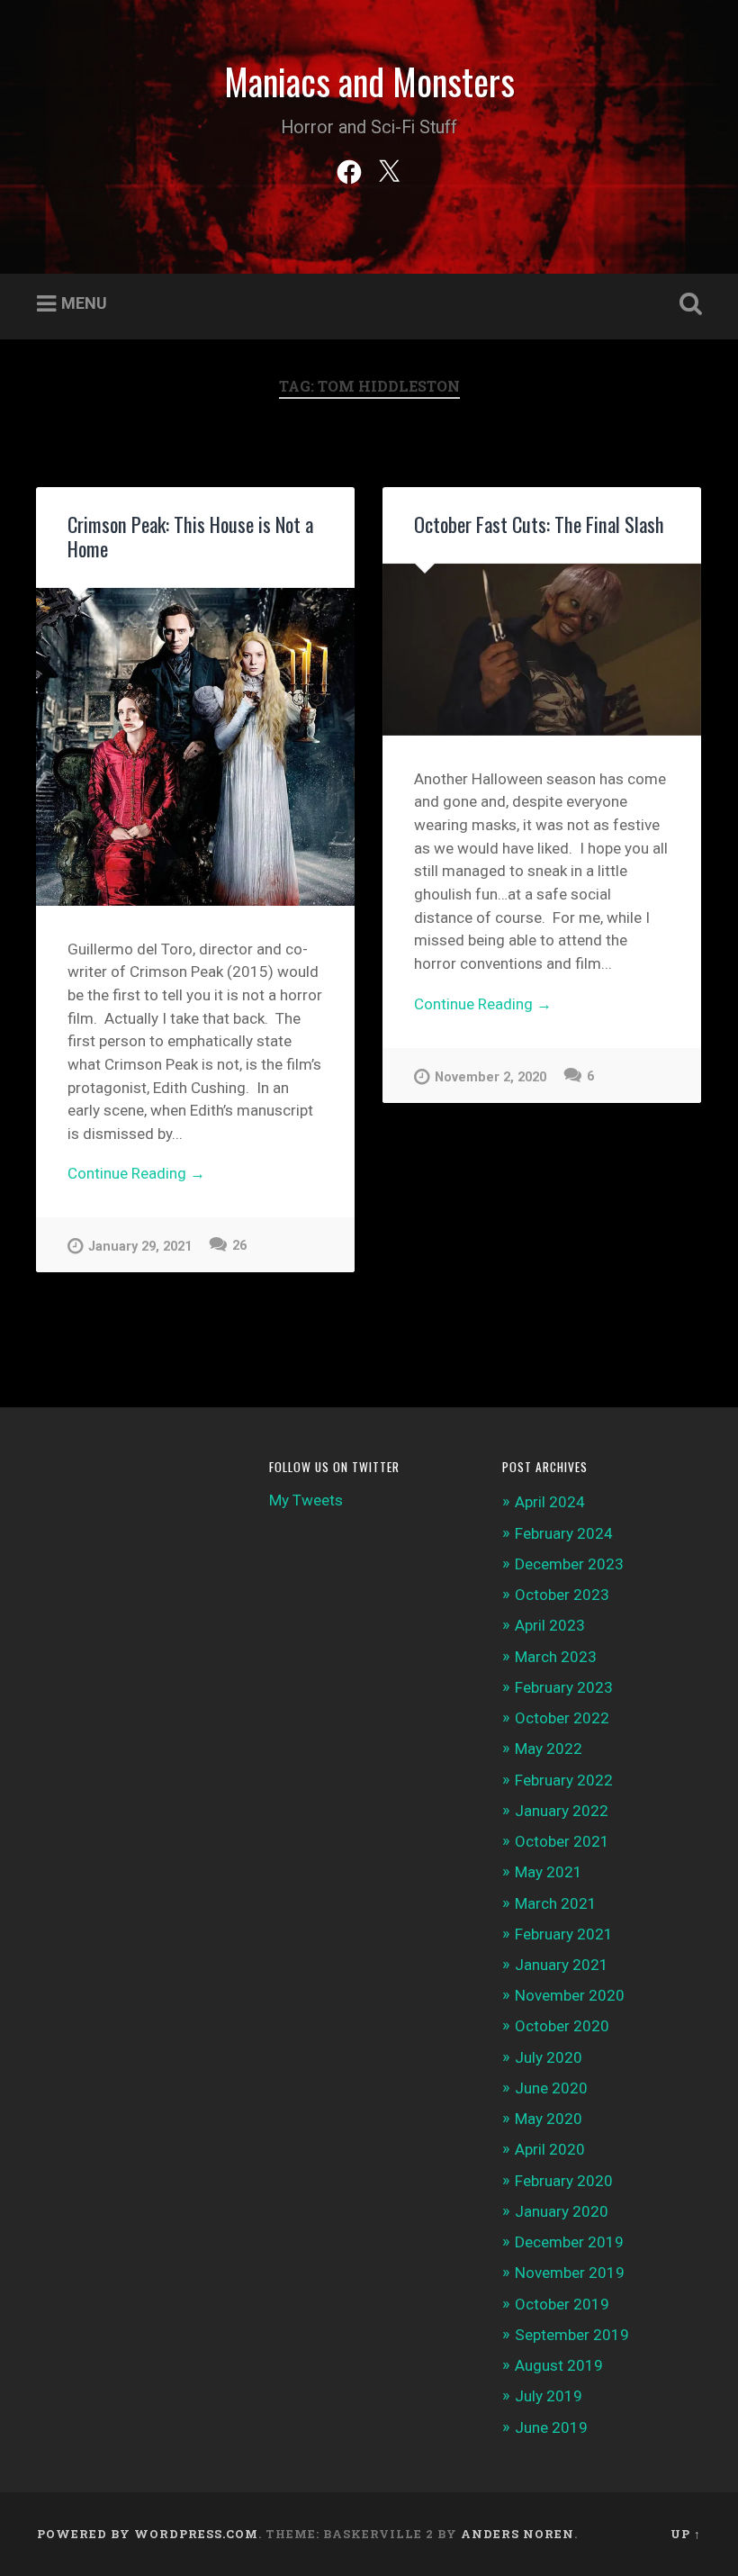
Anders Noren (517, 2534)
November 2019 (570, 2273)
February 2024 (564, 1533)
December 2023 (569, 1564)
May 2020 (549, 2119)
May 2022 (549, 1749)
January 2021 (562, 1965)
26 (239, 1246)
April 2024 (550, 1502)
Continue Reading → (136, 1173)
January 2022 (562, 1811)
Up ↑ (686, 2534)
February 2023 (564, 1687)
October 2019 (562, 2304)
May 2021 (549, 1872)
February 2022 (564, 1780)
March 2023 (556, 1657)
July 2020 (549, 2057)
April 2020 (550, 2149)
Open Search (687, 304)
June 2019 (551, 2427)
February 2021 (564, 1934)
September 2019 (572, 2335)
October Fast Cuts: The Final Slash (539, 524)
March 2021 (556, 1903)
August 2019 (559, 2365)
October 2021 (562, 1841)
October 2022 (562, 1718)
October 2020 (562, 2026)
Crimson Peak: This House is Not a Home (190, 536)
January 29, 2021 (140, 1247)
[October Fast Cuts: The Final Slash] (542, 650)
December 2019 (569, 2242)
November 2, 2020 (490, 1077)
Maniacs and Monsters (369, 81)
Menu (84, 303)
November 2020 (570, 1995)
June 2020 (551, 2088)
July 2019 (549, 2396)
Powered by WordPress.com (148, 2534)
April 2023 (550, 1625)
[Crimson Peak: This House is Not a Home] (195, 747)
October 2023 (562, 1595)
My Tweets (306, 1500)
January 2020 (562, 2211)
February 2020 (564, 2181)
